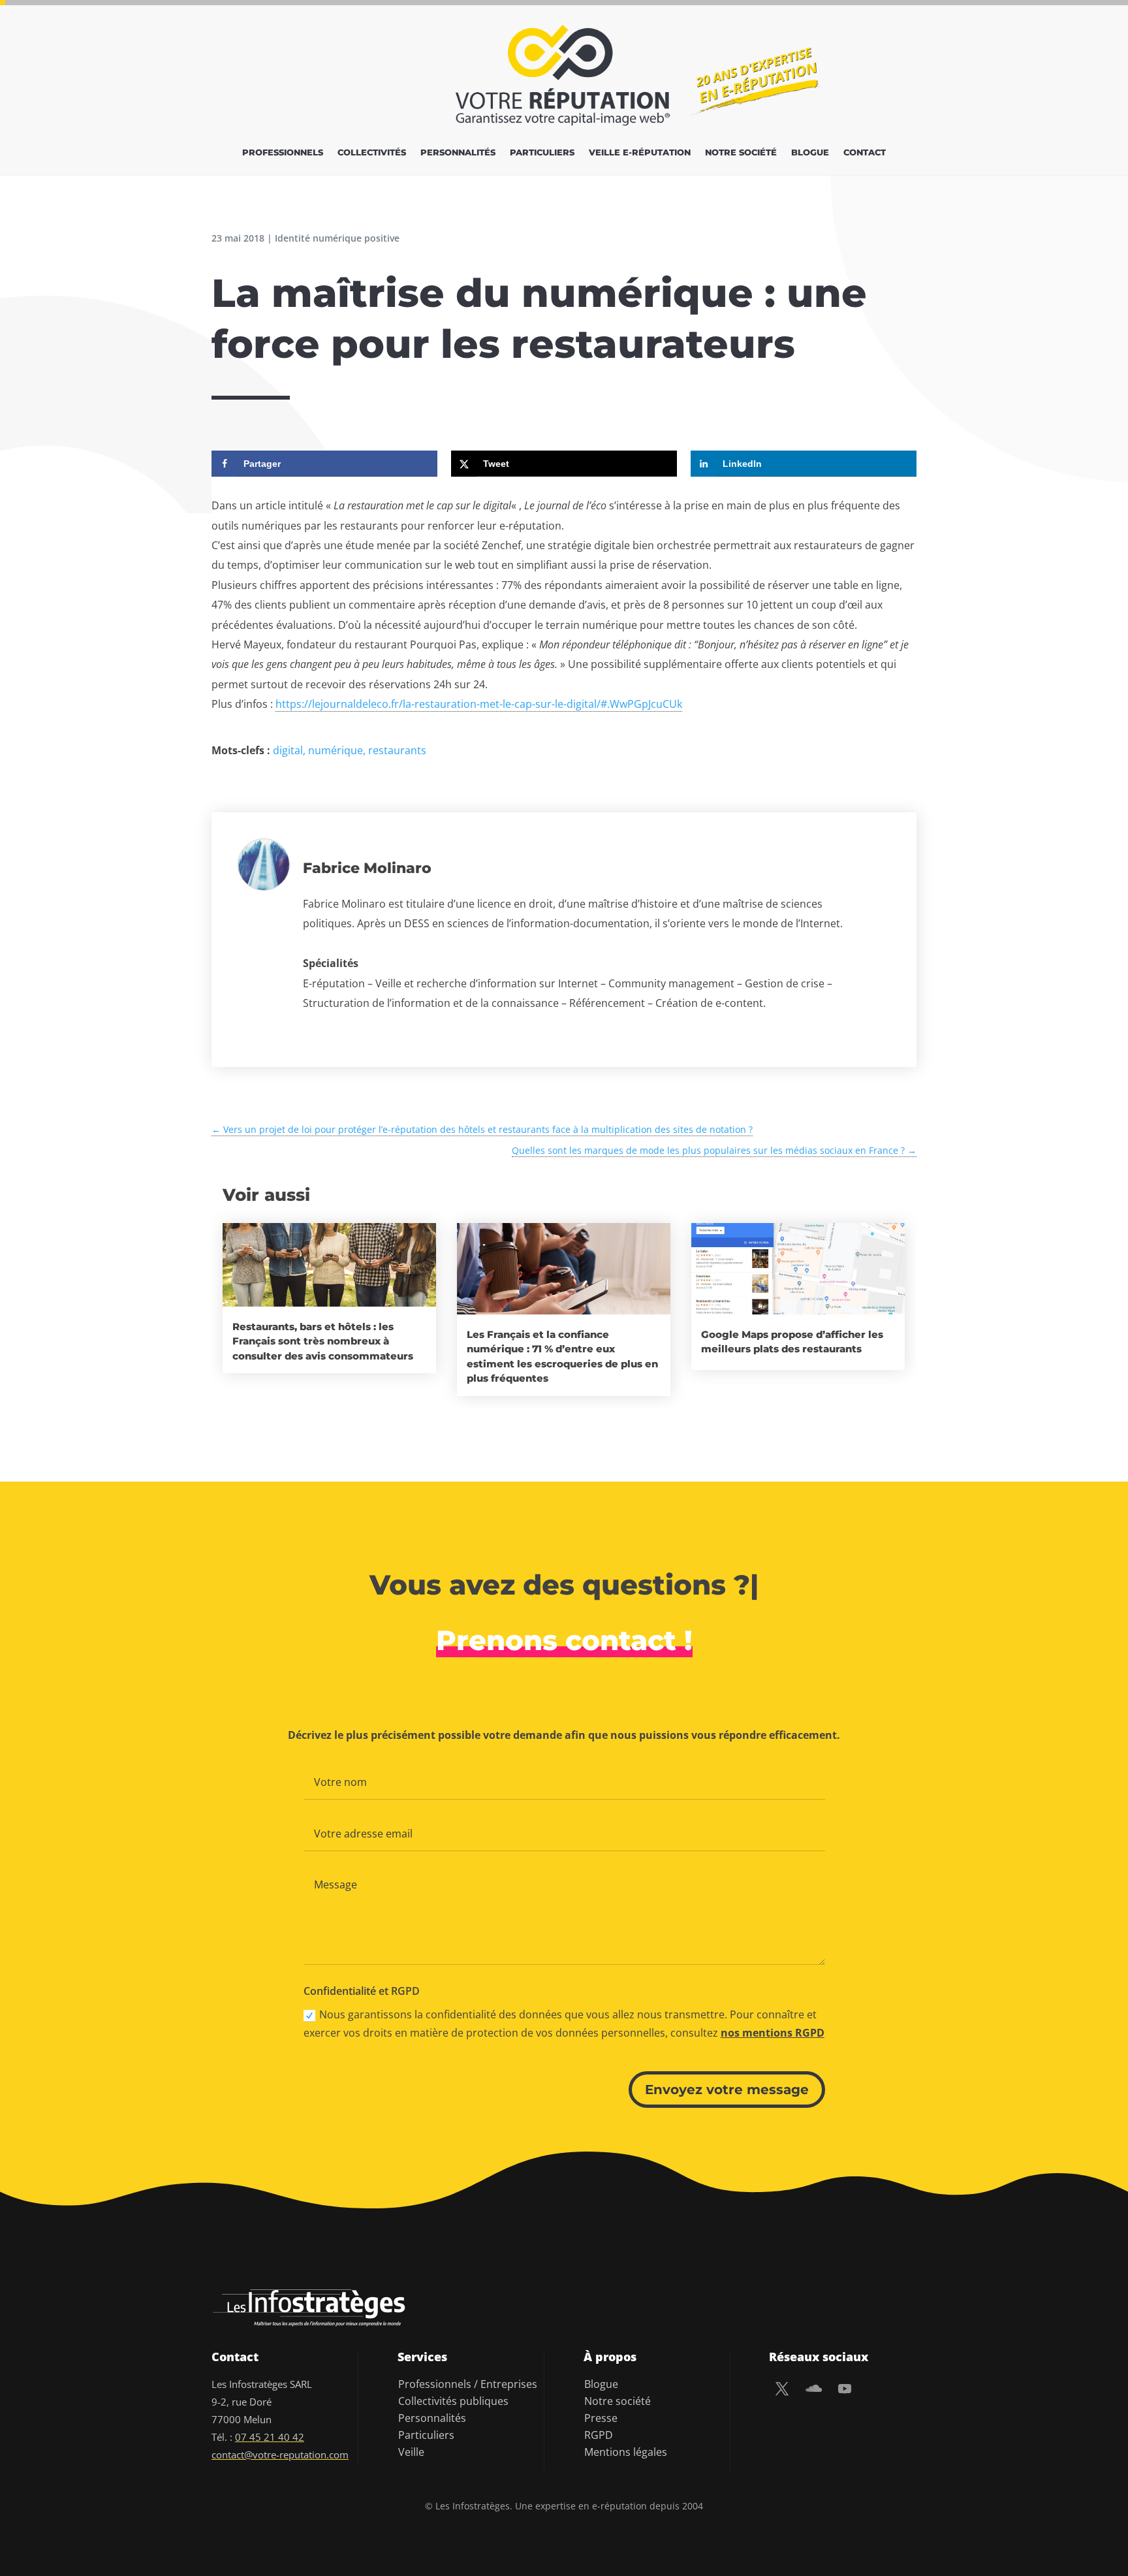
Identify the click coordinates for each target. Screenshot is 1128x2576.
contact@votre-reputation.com (280, 2455)
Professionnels (283, 152)
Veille (411, 2452)
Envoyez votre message (727, 2090)
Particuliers (542, 152)
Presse (601, 2418)
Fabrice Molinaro (367, 868)
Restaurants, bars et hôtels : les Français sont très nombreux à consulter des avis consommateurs (323, 1341)
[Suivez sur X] (782, 2389)
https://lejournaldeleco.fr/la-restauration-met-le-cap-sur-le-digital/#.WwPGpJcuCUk (479, 704)
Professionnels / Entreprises (468, 2384)
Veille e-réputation (640, 152)
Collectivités (372, 152)
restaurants (397, 750)
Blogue (810, 152)
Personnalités (458, 152)
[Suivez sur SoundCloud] (813, 2389)
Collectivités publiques (453, 2401)
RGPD (599, 2435)
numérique (336, 750)
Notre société (741, 152)
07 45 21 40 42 (270, 2437)
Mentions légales (626, 2452)
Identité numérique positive (337, 238)
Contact (865, 152)
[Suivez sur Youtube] (845, 2389)
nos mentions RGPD (773, 2033)
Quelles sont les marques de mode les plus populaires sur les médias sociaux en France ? (714, 1150)
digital (288, 750)
